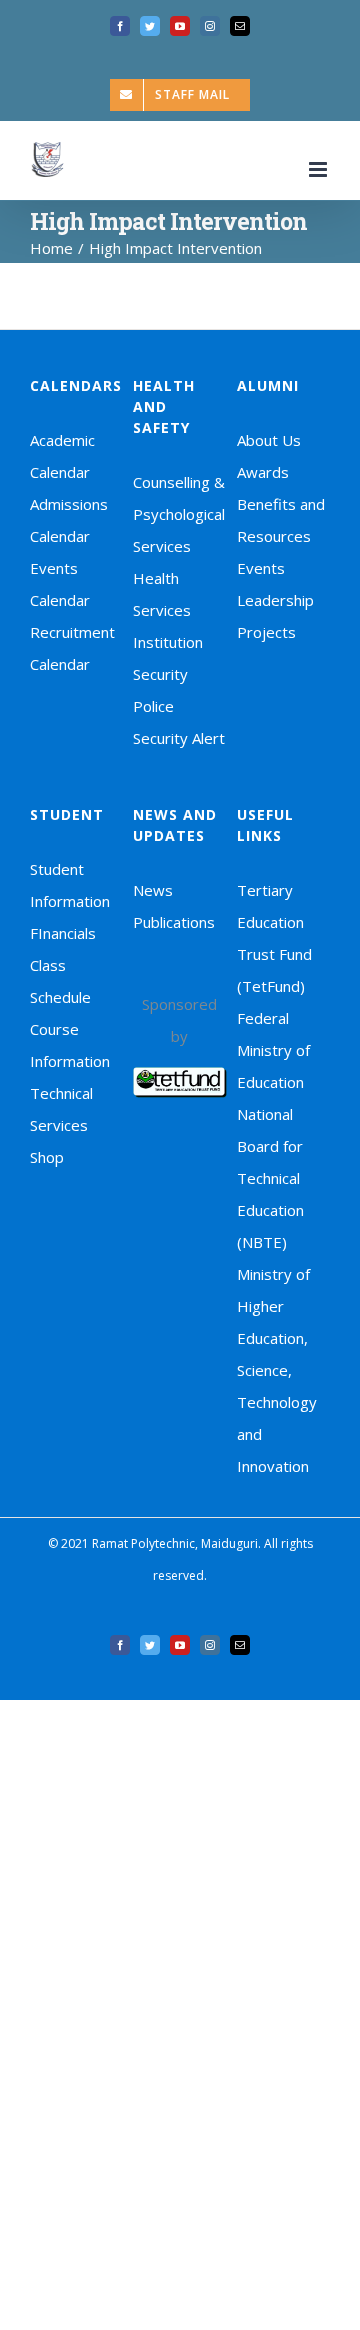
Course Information (70, 1045)
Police (153, 706)
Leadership (275, 600)
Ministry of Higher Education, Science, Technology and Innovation (277, 1370)
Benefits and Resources (281, 520)
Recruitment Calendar (72, 648)
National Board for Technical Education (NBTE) (270, 1178)
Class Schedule (60, 981)
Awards (263, 472)
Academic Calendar (62, 456)
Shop (47, 1157)
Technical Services (61, 1109)
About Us (269, 440)
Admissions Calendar (69, 520)
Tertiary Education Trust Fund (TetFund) (274, 938)
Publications (174, 922)
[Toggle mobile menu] (319, 169)
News (153, 890)
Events (261, 568)
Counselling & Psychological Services (179, 514)
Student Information (70, 885)
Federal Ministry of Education (273, 1050)
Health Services (162, 594)
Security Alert (179, 738)
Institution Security (168, 658)
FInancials (63, 933)
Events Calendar (60, 584)
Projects (266, 632)
